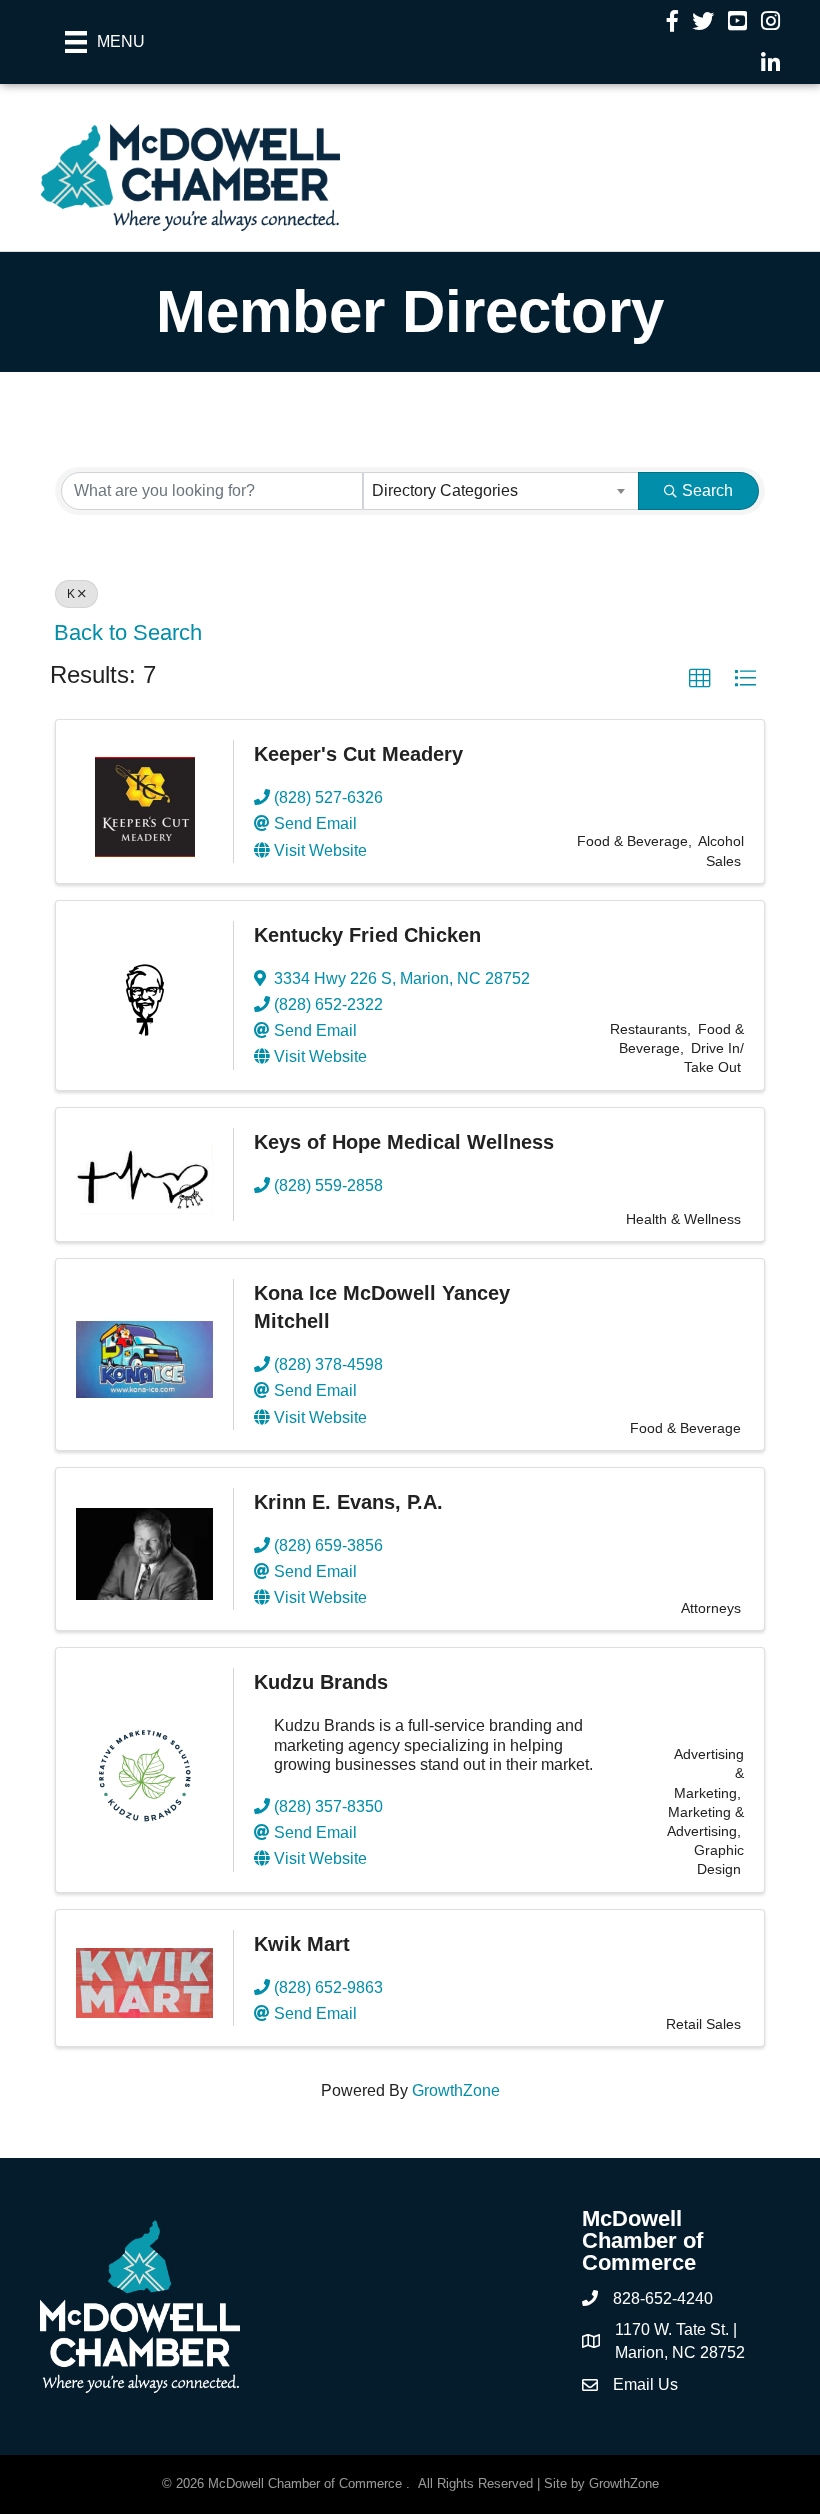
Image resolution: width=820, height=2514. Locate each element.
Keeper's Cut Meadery (358, 754)
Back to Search (128, 632)
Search (707, 490)
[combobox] (501, 491)
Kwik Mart (302, 1944)
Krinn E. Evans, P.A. (348, 1502)
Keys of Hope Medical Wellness (404, 1142)
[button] (700, 679)
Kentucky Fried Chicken (367, 935)
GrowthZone (456, 2090)
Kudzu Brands (321, 1682)
